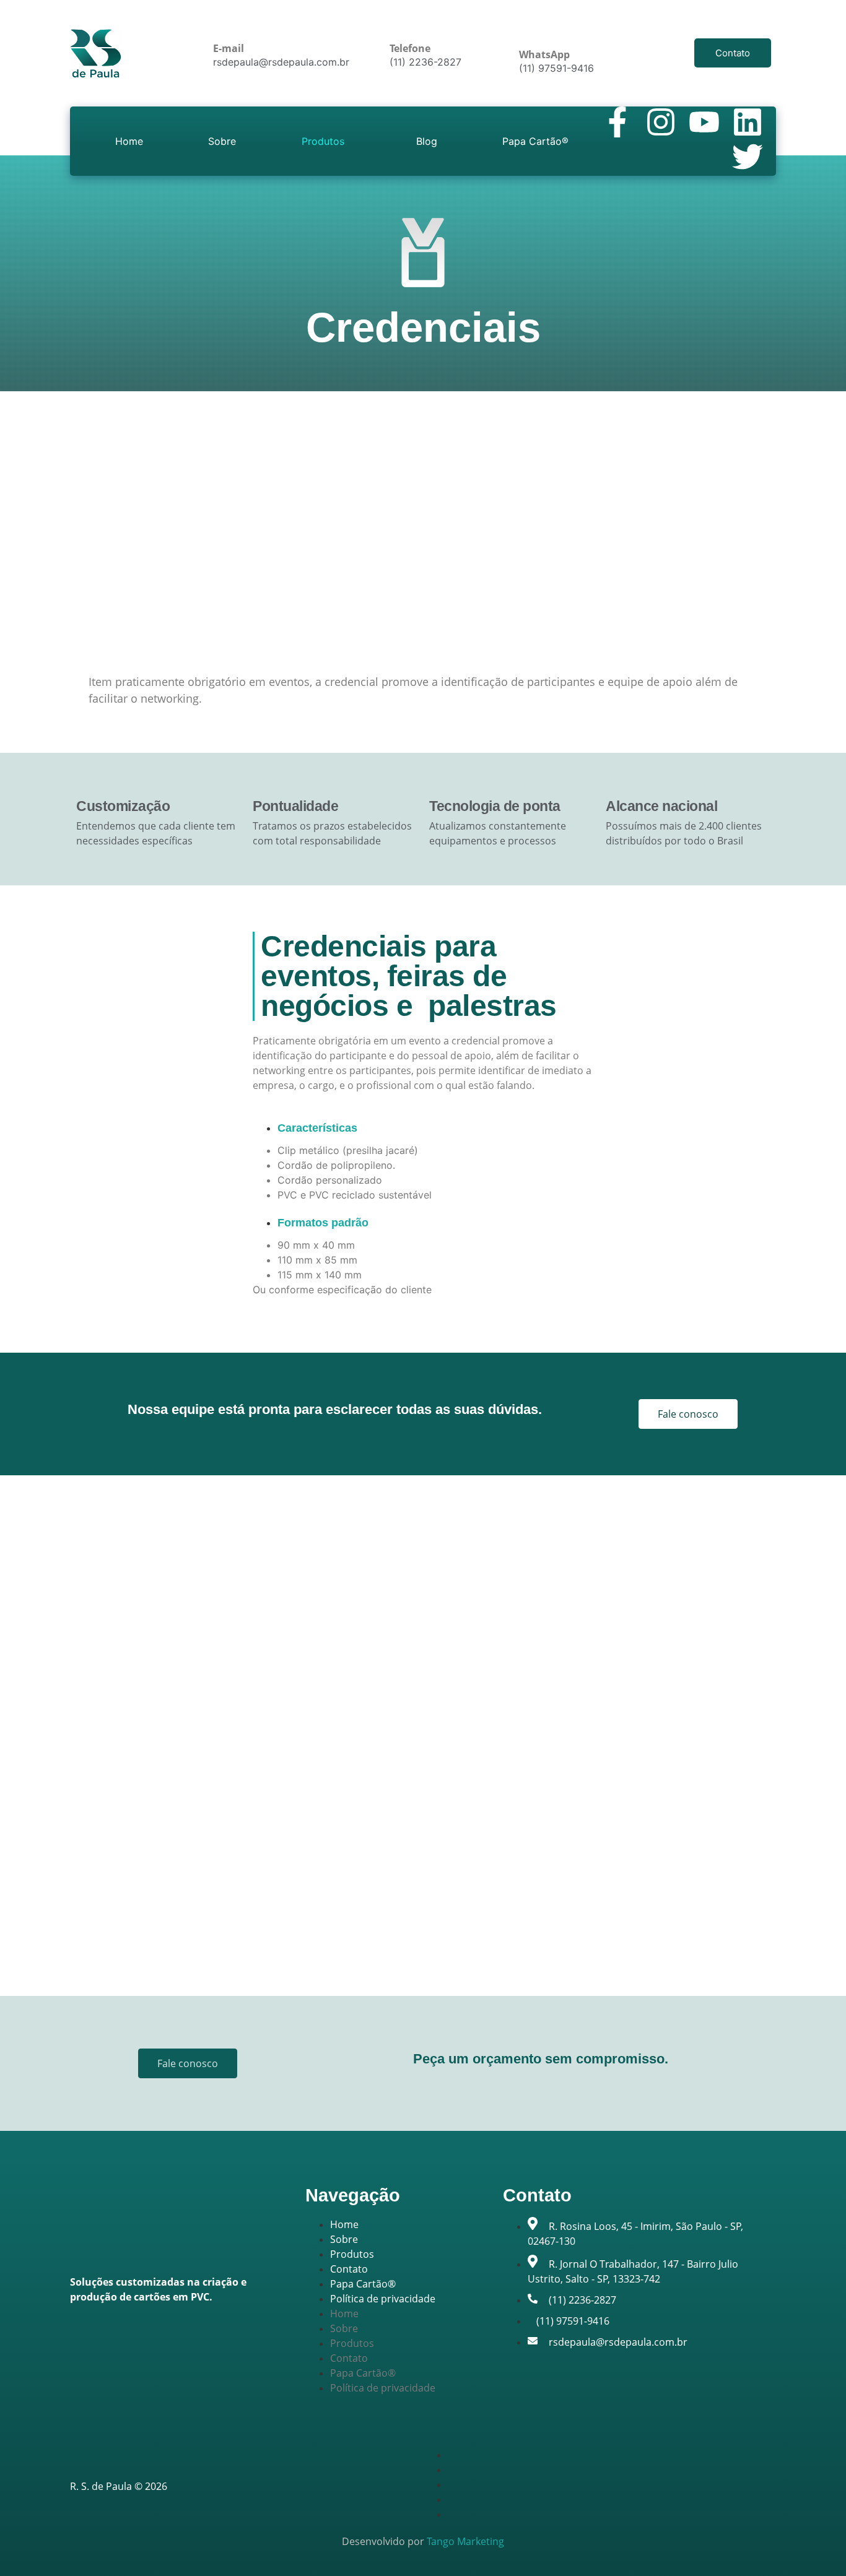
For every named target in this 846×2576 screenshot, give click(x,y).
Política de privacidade (383, 2299)
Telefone (410, 48)
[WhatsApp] (528, 31)
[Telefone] (399, 25)
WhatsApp (544, 54)
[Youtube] (704, 122)
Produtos (323, 141)
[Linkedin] (748, 122)
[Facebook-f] (617, 122)
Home (129, 141)
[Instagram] (661, 122)
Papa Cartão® (535, 141)
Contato (349, 2269)
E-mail (229, 48)
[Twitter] (748, 157)
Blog (427, 141)
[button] (326, 141)
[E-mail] (222, 25)
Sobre (222, 141)
